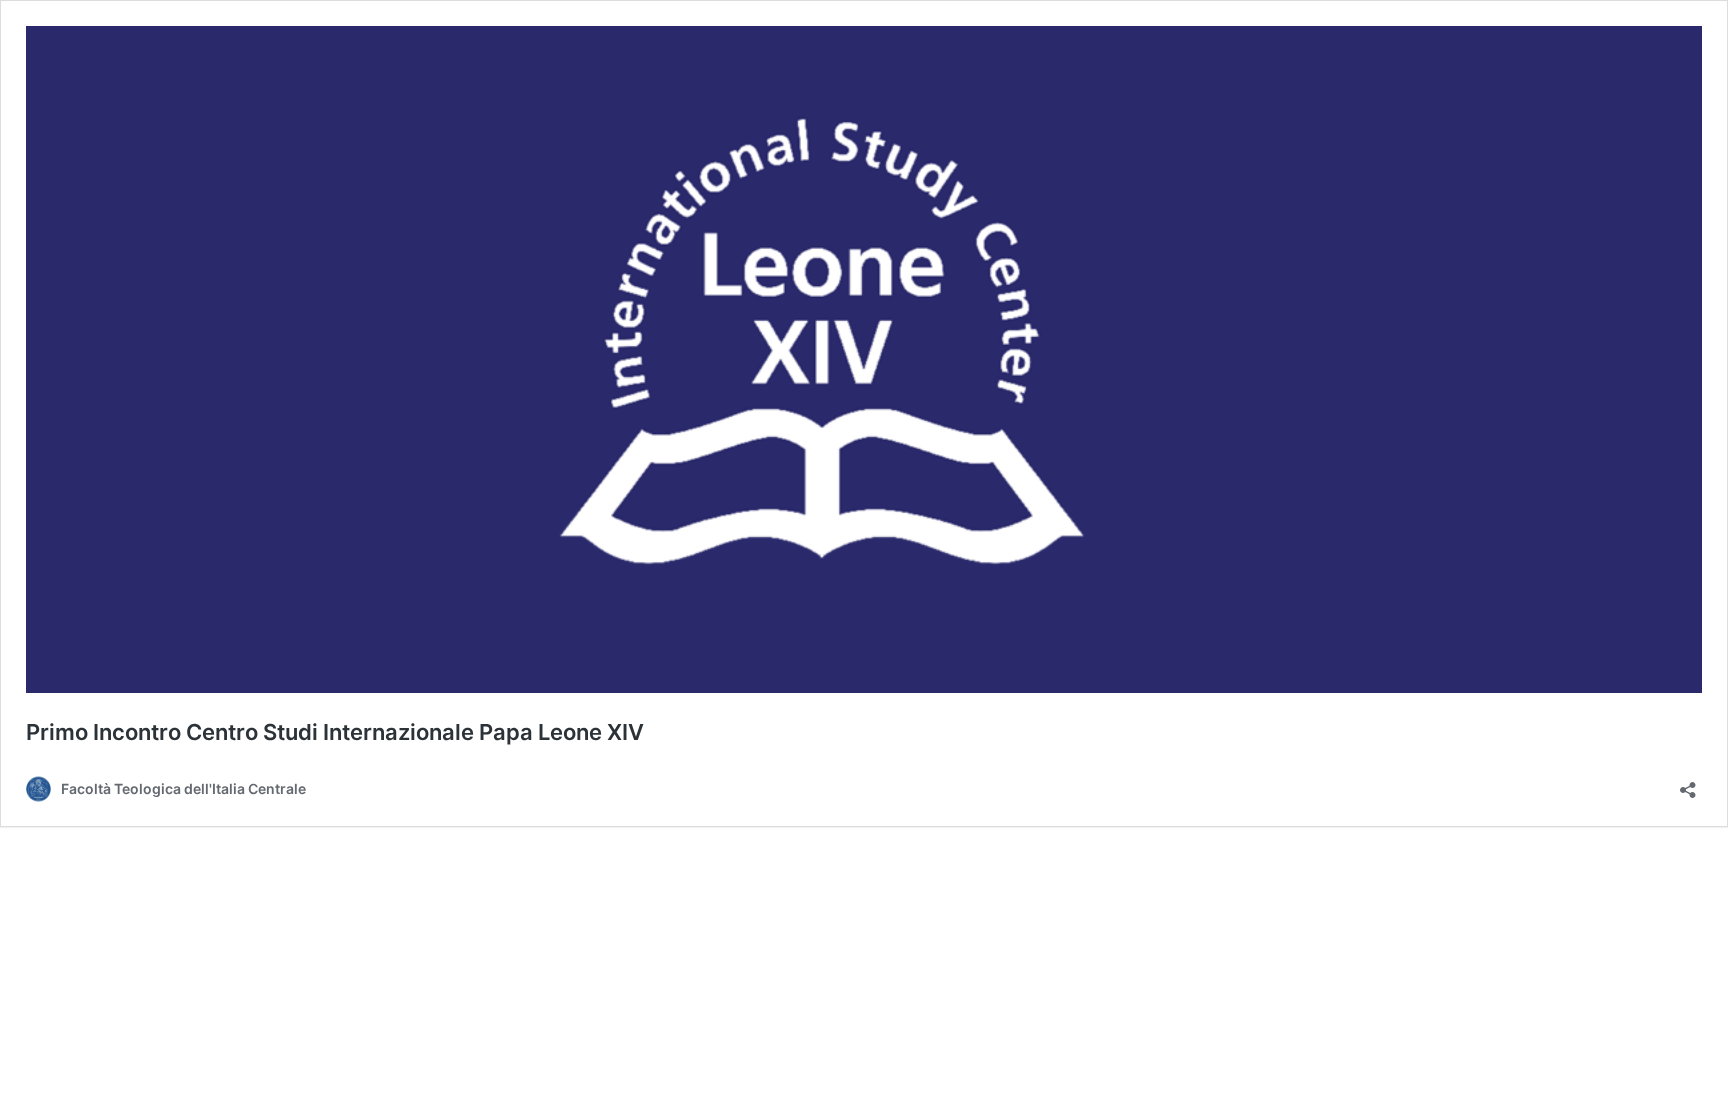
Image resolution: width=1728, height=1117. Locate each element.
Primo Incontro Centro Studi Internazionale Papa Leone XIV (335, 732)
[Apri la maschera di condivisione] (1688, 783)
